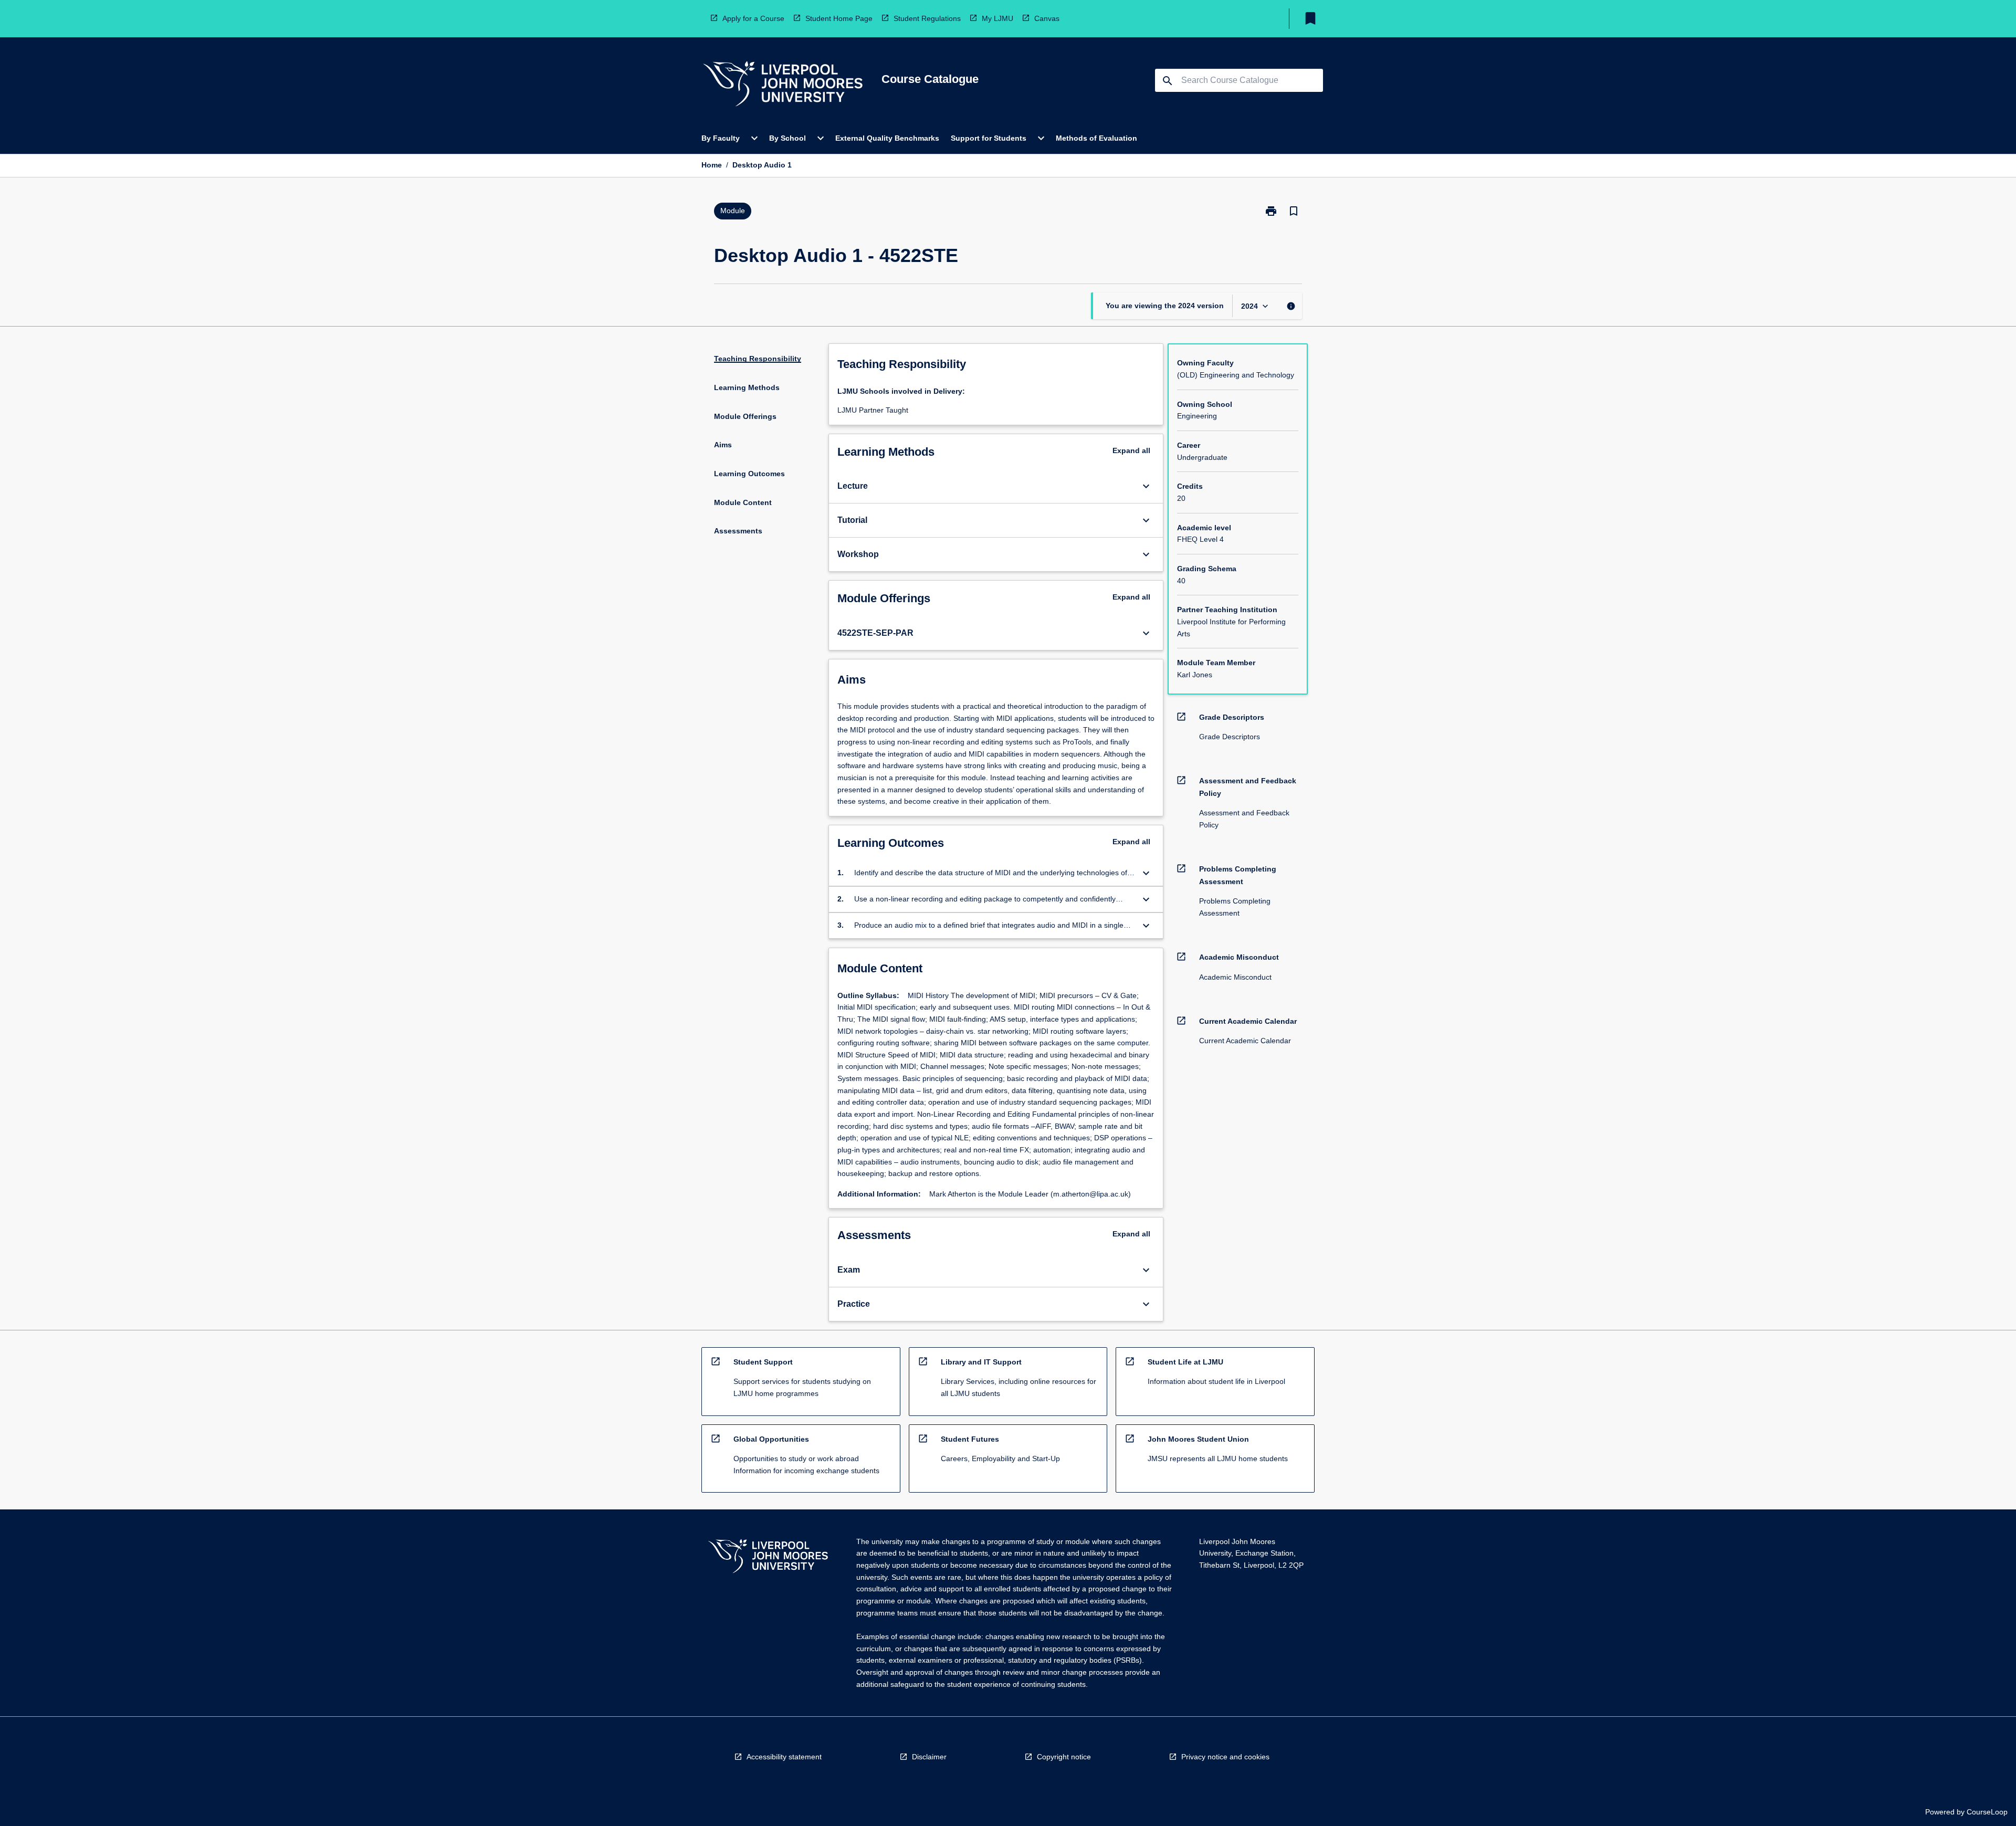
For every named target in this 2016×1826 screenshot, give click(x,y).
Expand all (1131, 450)
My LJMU (997, 18)
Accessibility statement (784, 1757)
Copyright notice (1064, 1757)
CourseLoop (1987, 1812)
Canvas (1047, 18)
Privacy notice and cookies (1225, 1757)
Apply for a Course (753, 18)
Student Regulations (927, 18)
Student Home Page (839, 18)
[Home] (783, 85)
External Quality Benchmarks (887, 138)
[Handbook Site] (768, 1557)
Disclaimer (929, 1757)
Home (712, 165)
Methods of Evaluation (1096, 138)
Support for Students (989, 138)
